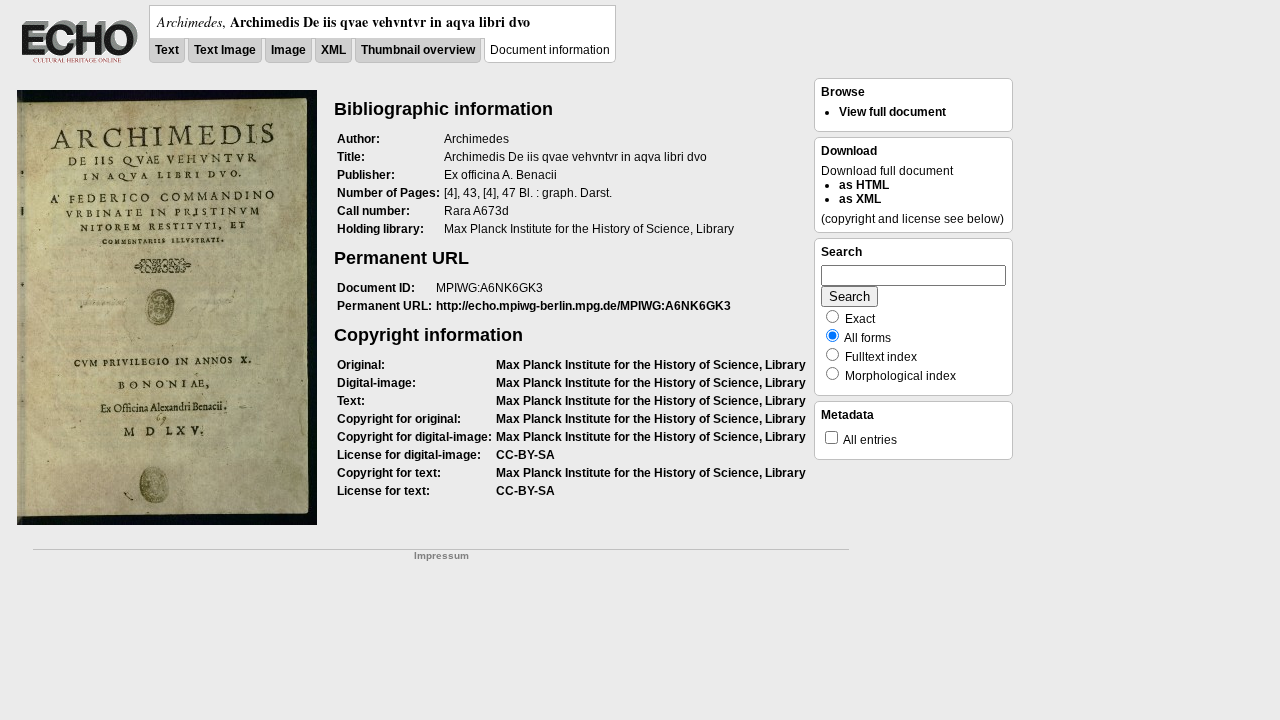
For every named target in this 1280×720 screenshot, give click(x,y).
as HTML (864, 185)
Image (288, 50)
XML (333, 50)
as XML (860, 199)
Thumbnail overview (418, 50)
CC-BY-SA (525, 455)
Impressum (441, 555)
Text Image (225, 50)
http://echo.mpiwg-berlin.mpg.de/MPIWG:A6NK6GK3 (583, 306)
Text (167, 50)
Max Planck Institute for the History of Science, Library (651, 365)
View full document (892, 112)
